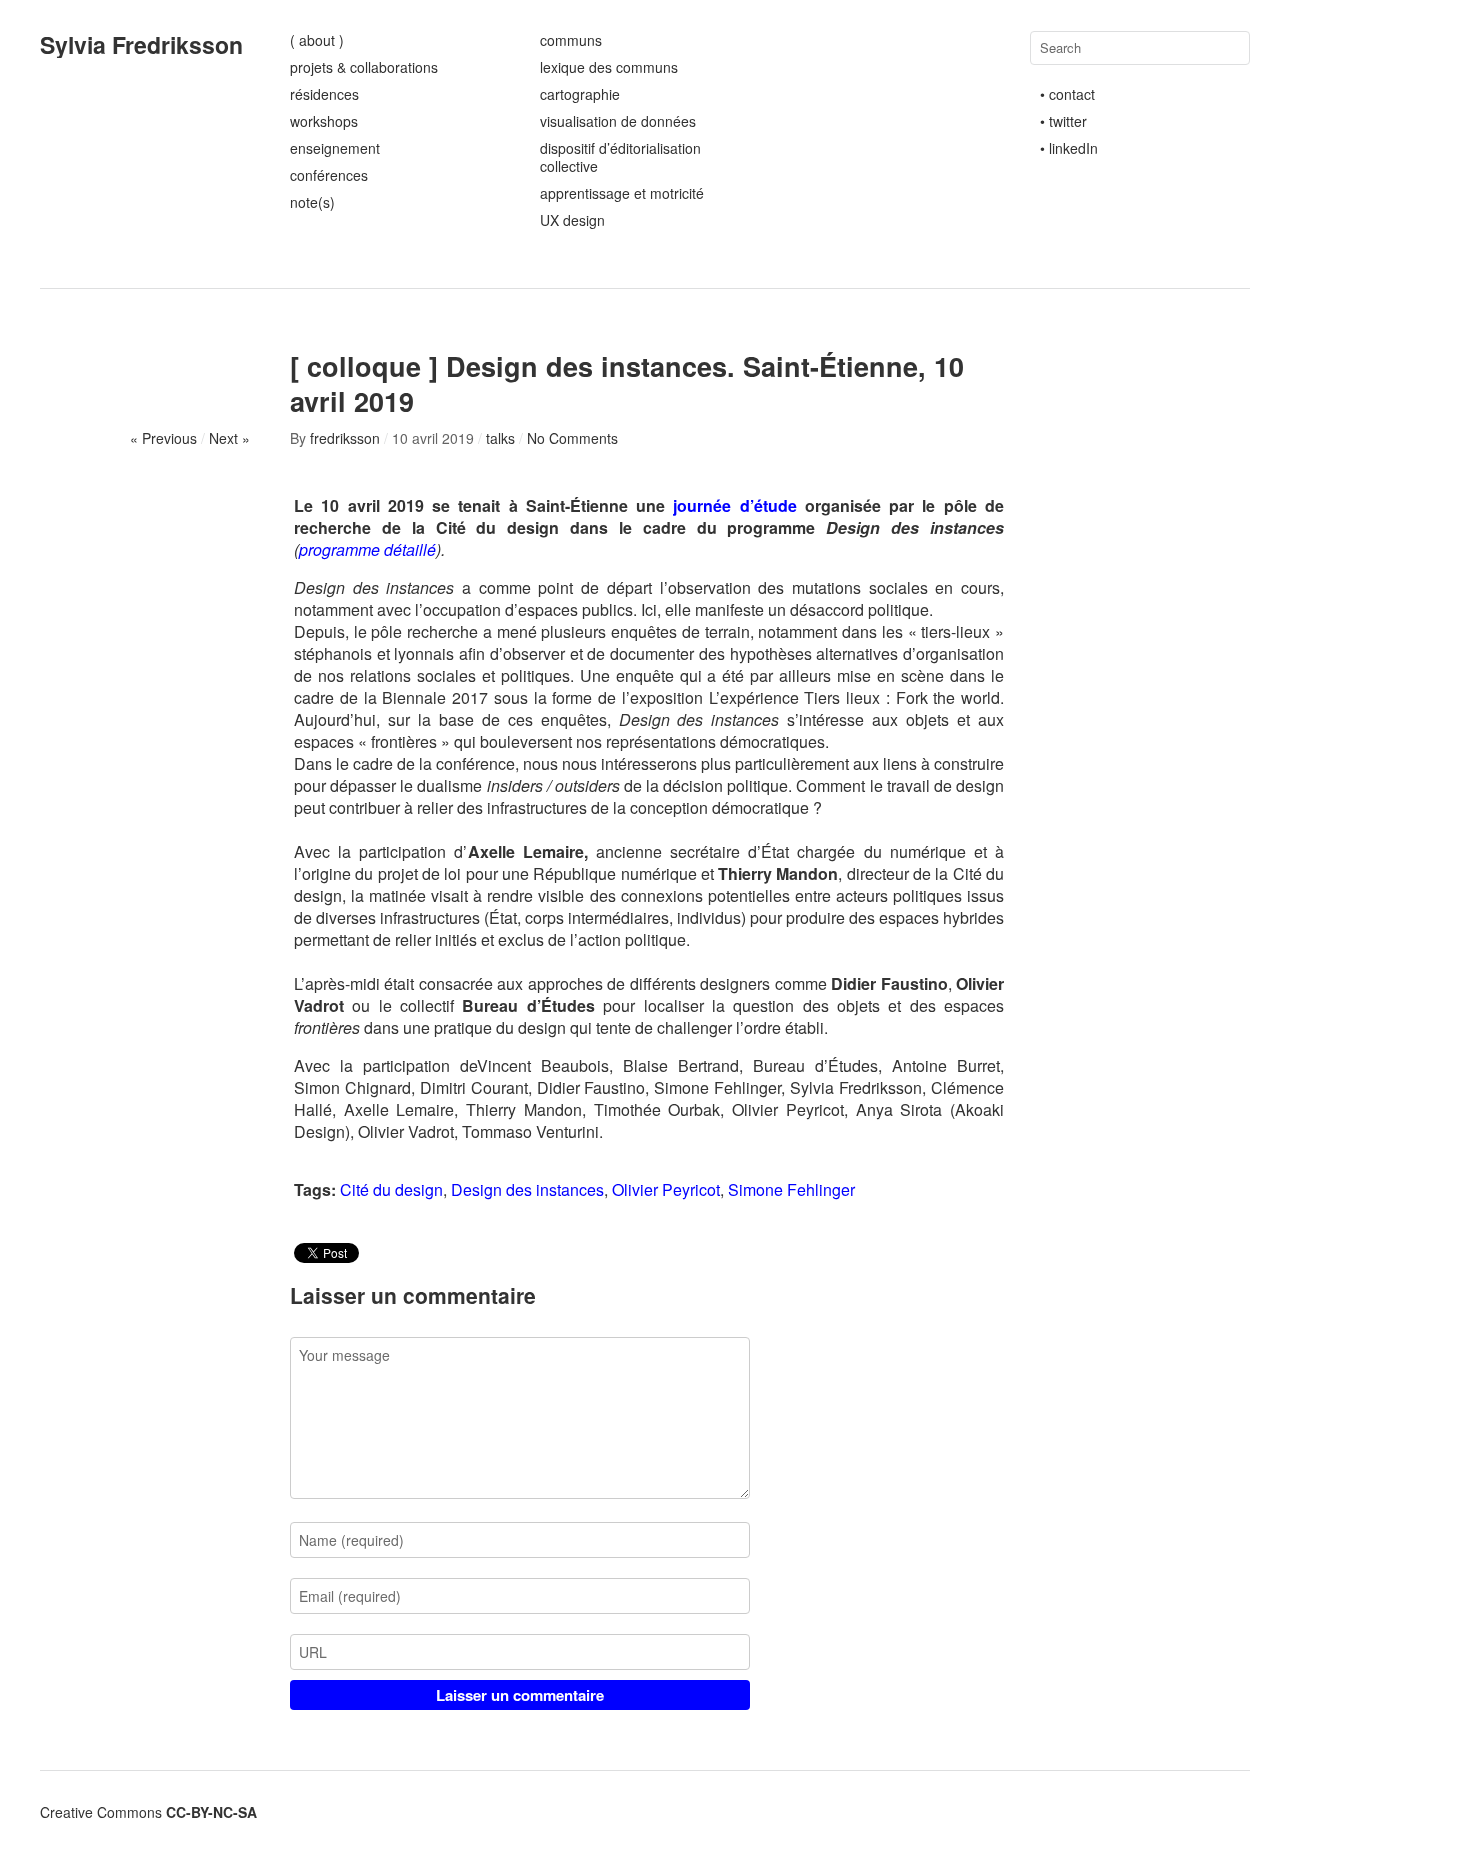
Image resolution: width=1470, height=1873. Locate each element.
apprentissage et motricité (622, 193)
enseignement (335, 148)
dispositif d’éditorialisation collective (620, 157)
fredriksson (345, 438)
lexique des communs (609, 67)
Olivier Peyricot (666, 1189)
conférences (329, 175)
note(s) (312, 202)
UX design (572, 220)
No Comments (572, 438)
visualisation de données (618, 121)
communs (571, 40)
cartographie (580, 94)
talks (500, 438)
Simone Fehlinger (791, 1189)
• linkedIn (1069, 148)
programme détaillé (367, 549)
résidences (324, 94)
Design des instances (527, 1189)
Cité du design (391, 1189)
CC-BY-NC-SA (211, 1812)
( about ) (317, 40)
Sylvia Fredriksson (141, 44)
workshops (324, 121)
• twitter (1063, 121)
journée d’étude (734, 505)
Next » (229, 438)
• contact (1067, 94)
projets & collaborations (364, 67)
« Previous (163, 438)
